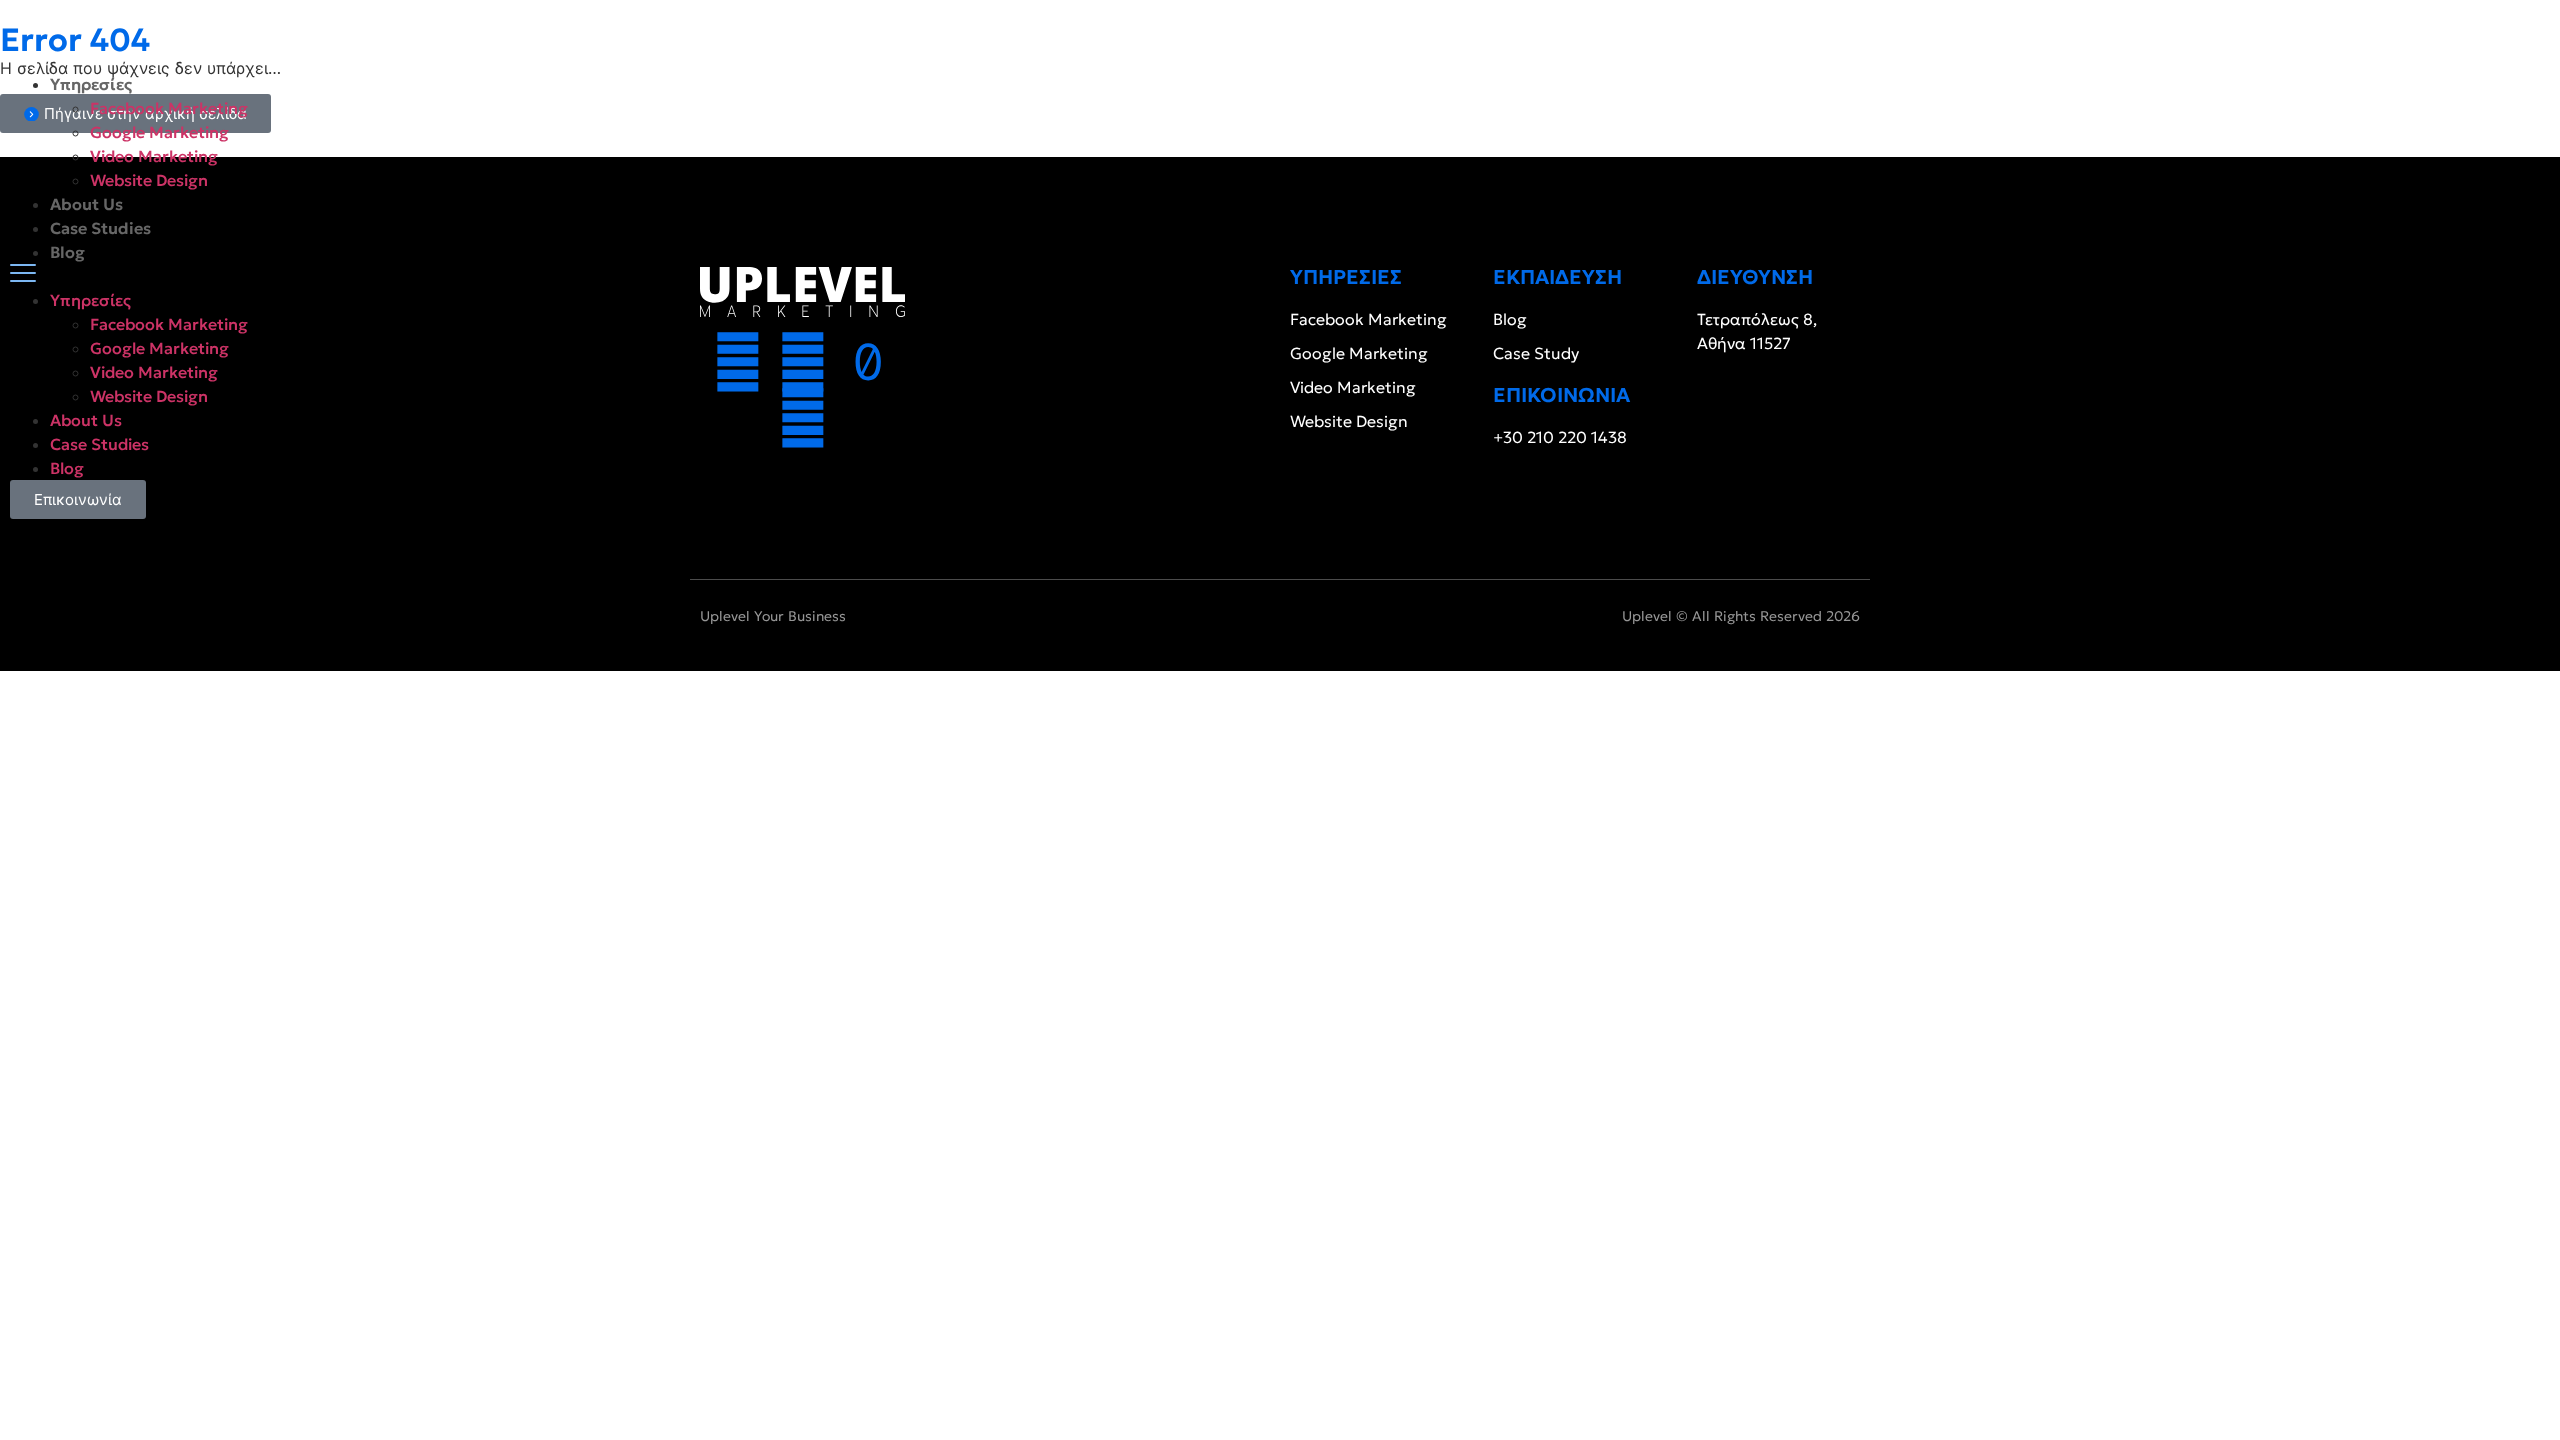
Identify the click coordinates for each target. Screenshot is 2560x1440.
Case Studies (100, 228)
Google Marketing (159, 132)
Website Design (149, 180)
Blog (67, 252)
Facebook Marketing (169, 108)
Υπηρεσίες (91, 84)
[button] (1280, 276)
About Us (86, 204)
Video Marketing (154, 156)
